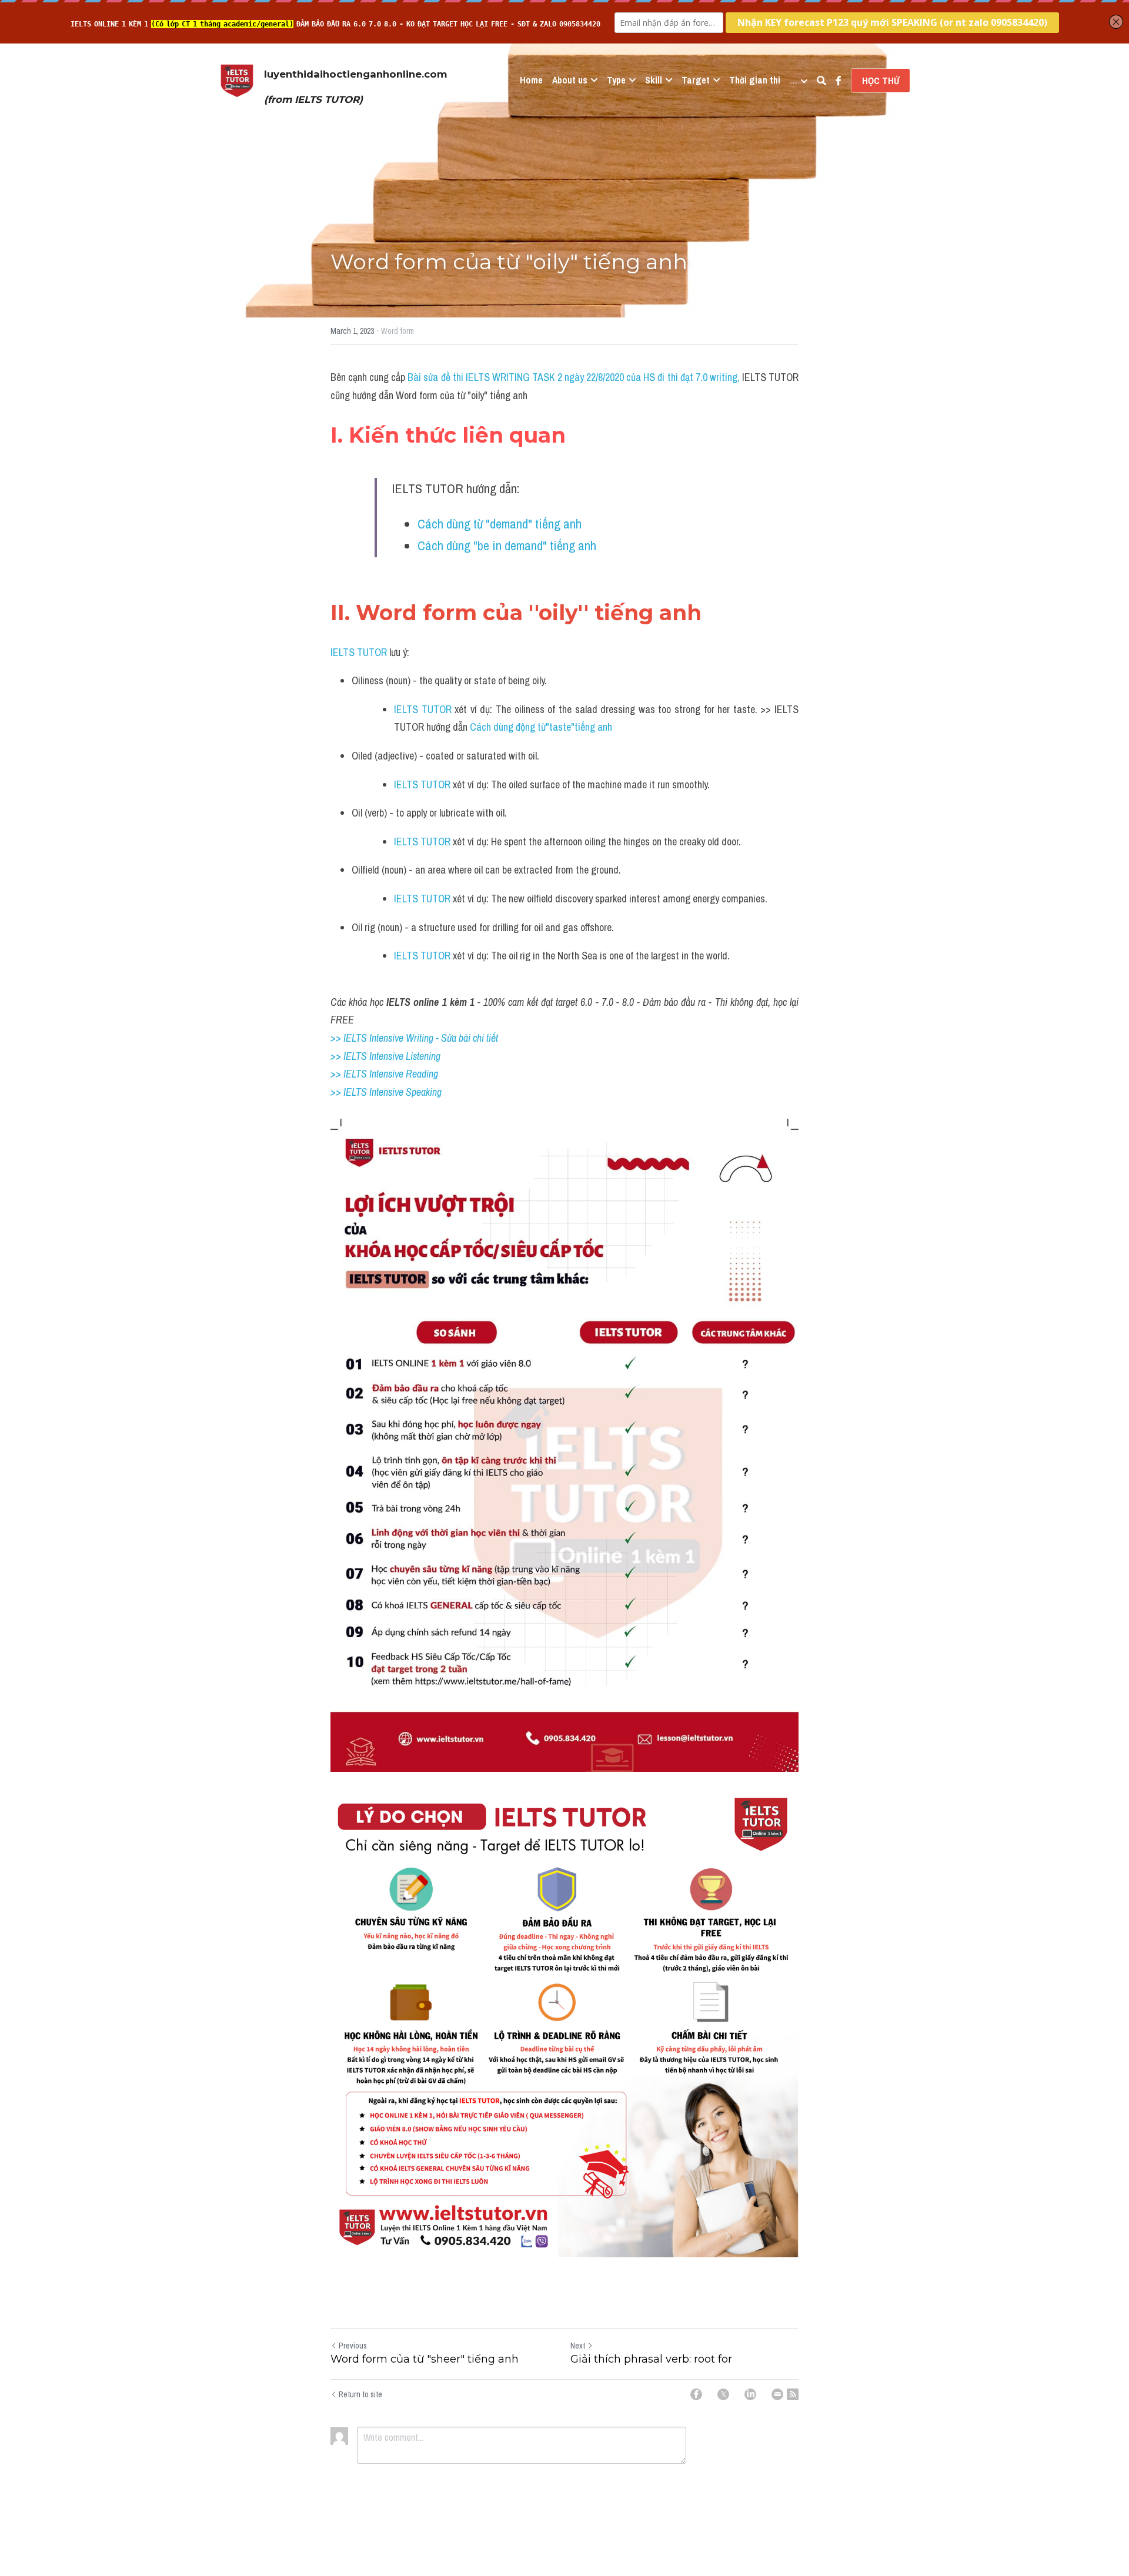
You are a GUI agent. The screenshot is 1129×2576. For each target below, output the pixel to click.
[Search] (821, 81)
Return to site (360, 2394)
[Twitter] (723, 2394)
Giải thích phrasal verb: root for (651, 2359)
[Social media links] (839, 81)
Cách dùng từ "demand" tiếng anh (500, 524)
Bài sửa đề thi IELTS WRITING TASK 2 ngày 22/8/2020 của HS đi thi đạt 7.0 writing (572, 377)
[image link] (237, 80)
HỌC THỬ (881, 81)
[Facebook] (696, 2394)
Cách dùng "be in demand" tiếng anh (507, 546)
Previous (353, 2346)
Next (578, 2346)
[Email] (777, 2394)
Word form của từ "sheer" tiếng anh (425, 2359)
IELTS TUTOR (359, 652)
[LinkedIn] (750, 2394)
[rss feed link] (793, 2394)
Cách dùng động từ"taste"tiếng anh (541, 727)
